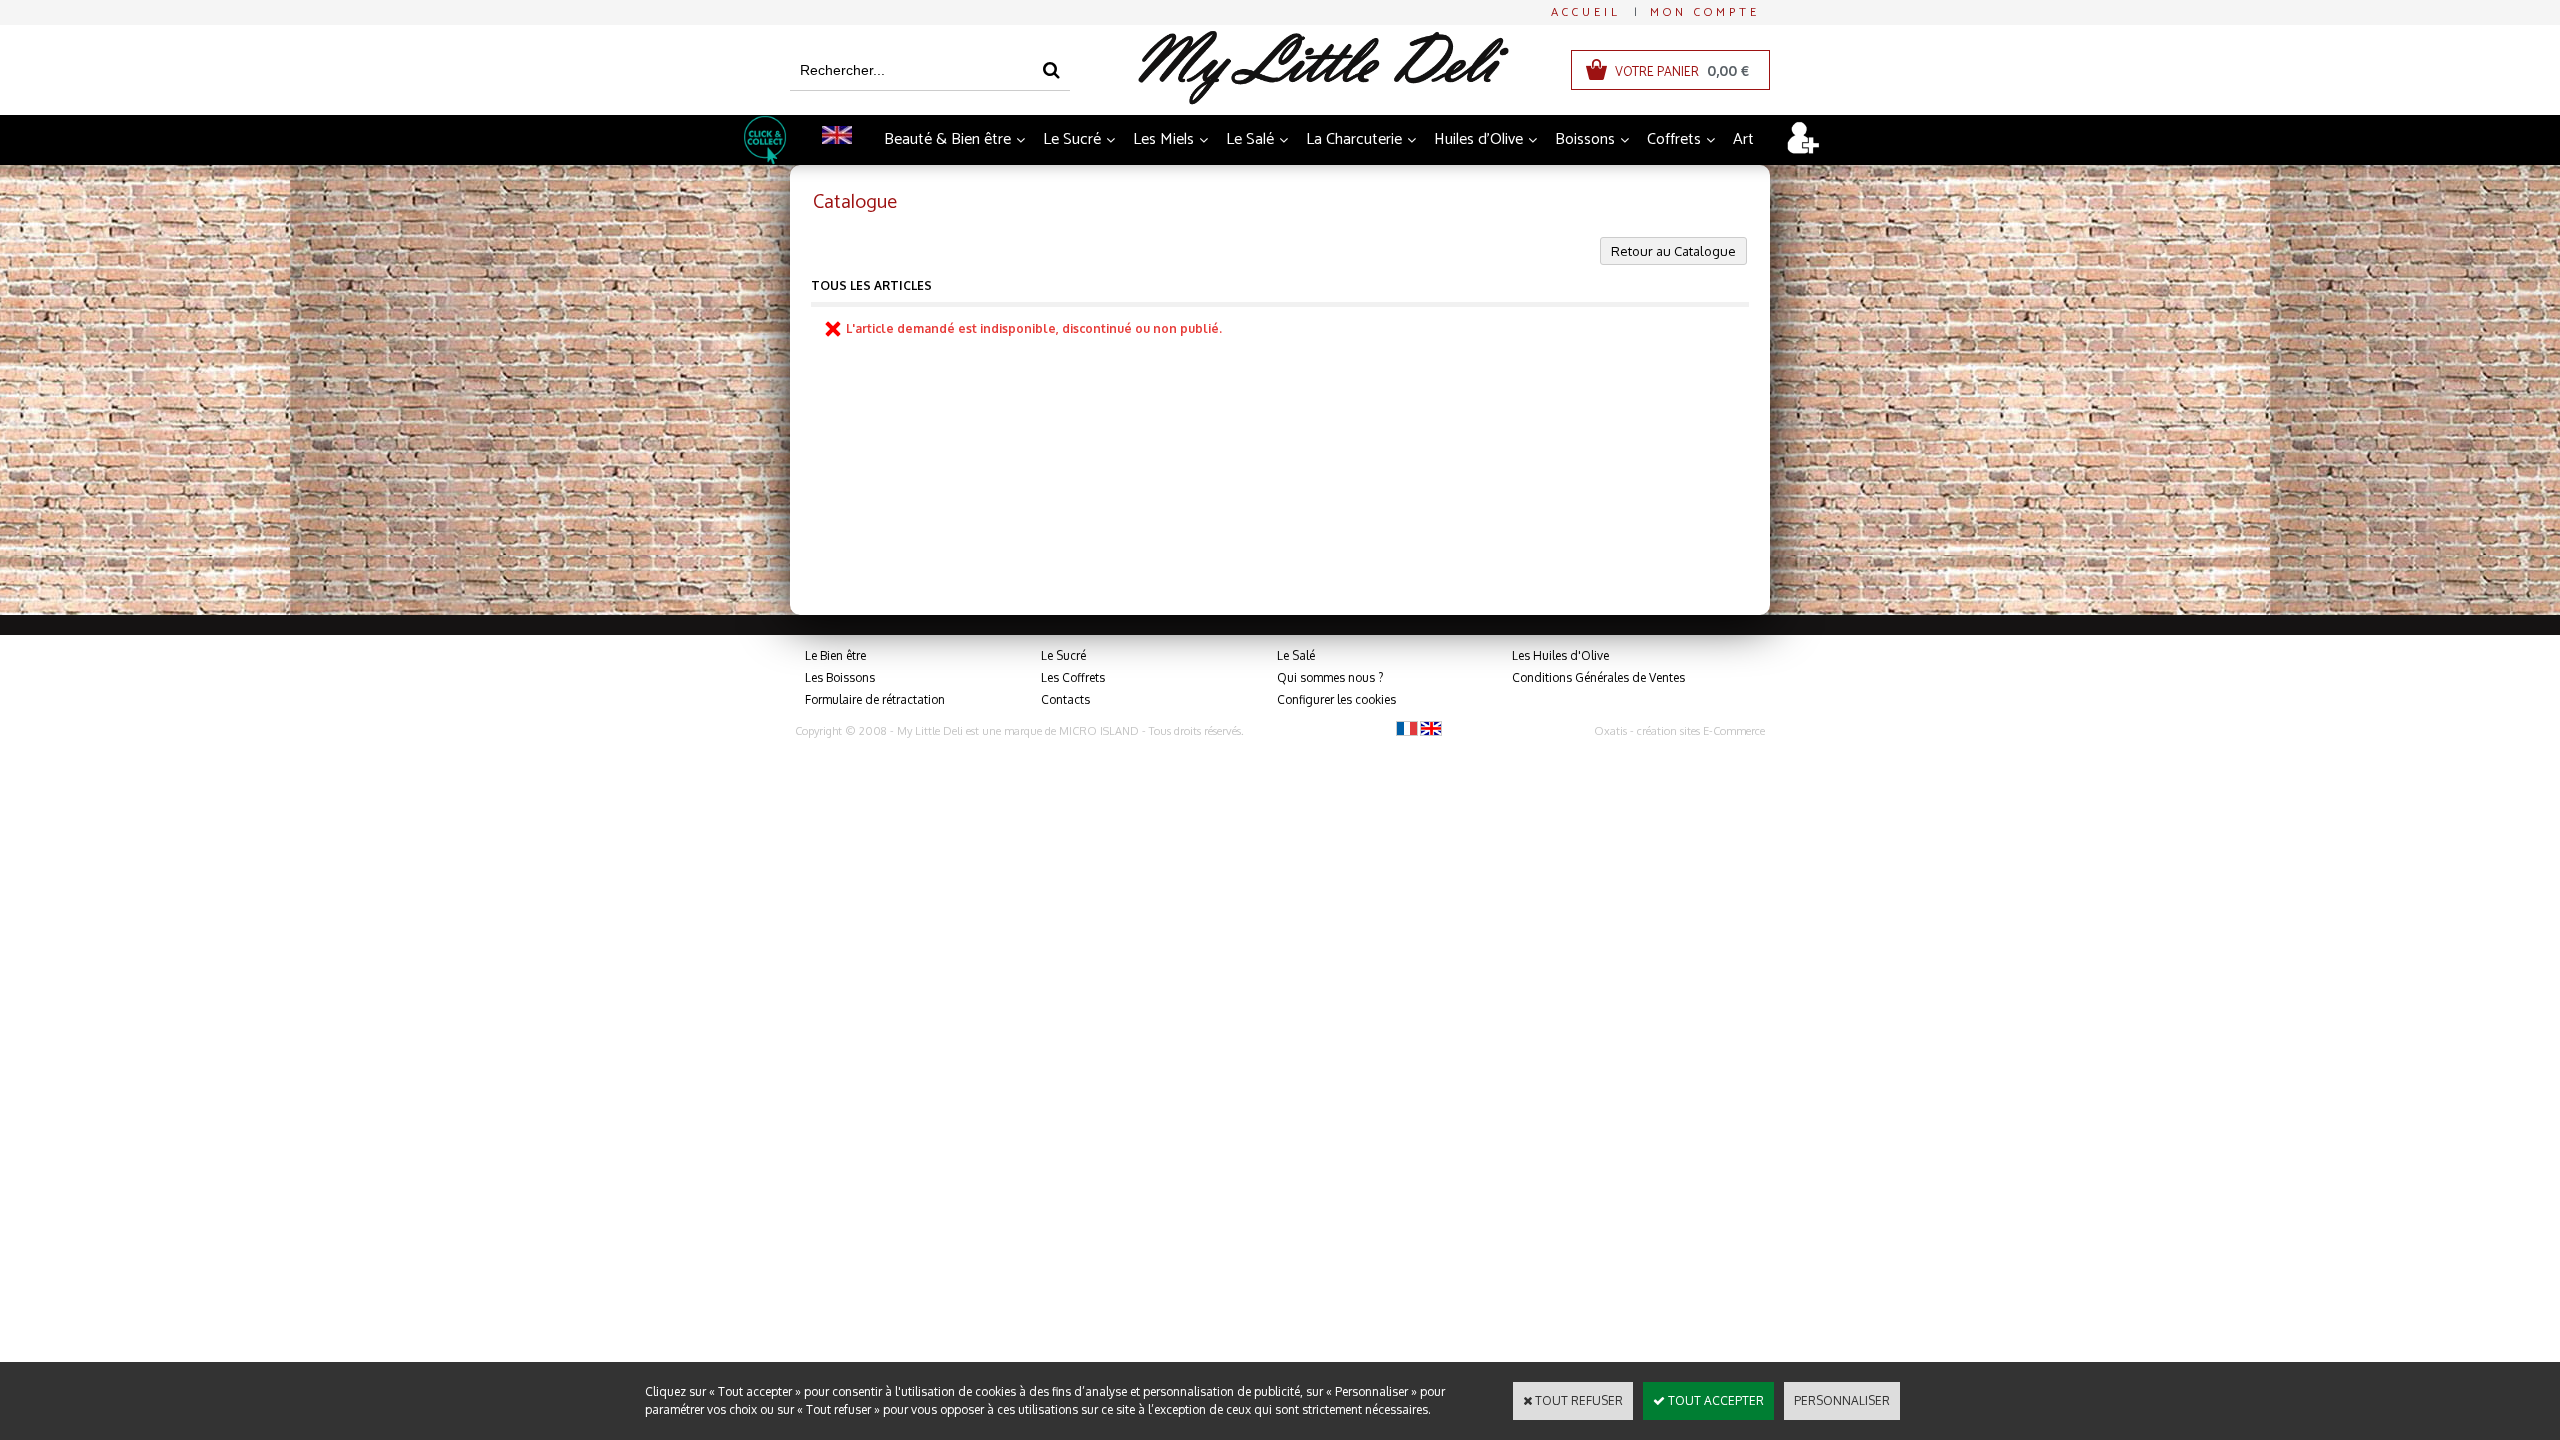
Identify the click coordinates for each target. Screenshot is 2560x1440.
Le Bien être (835, 655)
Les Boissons (840, 677)
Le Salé (1250, 139)
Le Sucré (1072, 139)
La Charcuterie (1354, 139)
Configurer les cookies (1336, 699)
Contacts (1065, 699)
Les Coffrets (1073, 677)
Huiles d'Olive (1478, 139)
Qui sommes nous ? (1330, 677)
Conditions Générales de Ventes (1598, 677)
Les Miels (1163, 139)
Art (1743, 139)
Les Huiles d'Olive (1560, 655)
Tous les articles (871, 285)
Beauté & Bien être (947, 139)
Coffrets (1674, 139)
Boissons (1585, 139)
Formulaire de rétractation (875, 699)
